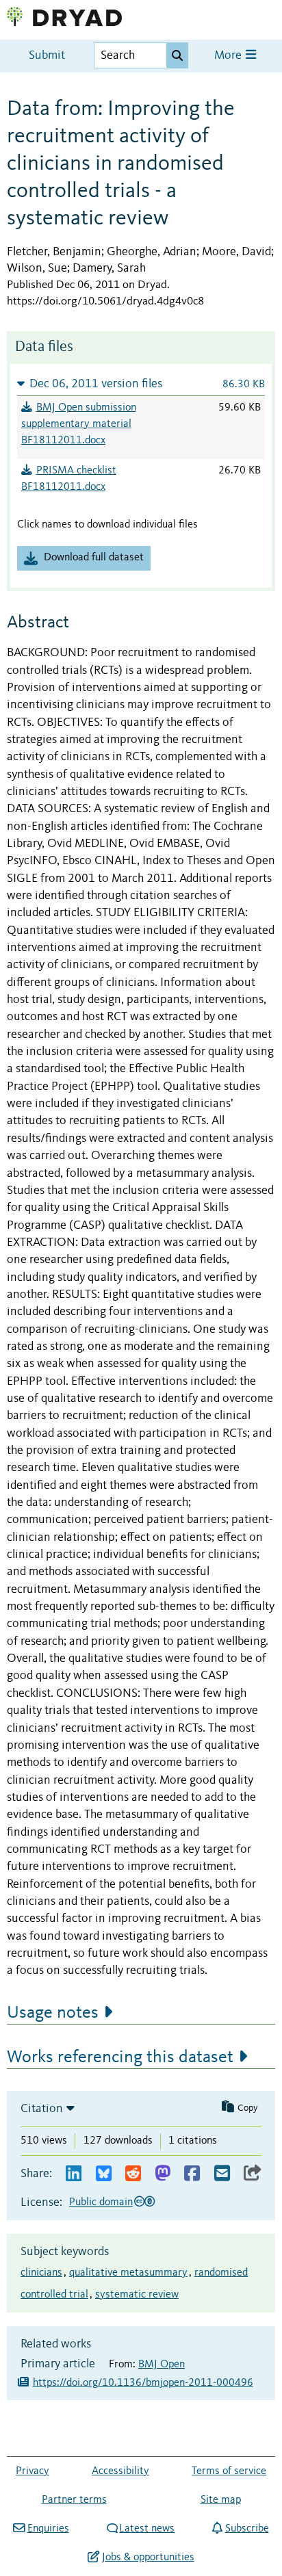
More (229, 56)
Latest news (147, 2529)
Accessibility (120, 2471)
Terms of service (229, 2471)
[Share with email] (222, 2174)
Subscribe (247, 2529)
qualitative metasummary (128, 2273)
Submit (47, 56)
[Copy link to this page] (253, 2174)
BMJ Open (162, 2365)
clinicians (41, 2273)
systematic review (137, 2295)
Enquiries (48, 2529)
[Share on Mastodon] (163, 2174)
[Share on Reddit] (133, 2174)
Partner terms (74, 2500)
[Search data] (177, 55)
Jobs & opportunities (148, 2558)
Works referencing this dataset (120, 2057)
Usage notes (53, 2013)
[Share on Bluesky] (104, 2174)
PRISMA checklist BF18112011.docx (69, 479)
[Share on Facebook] (192, 2174)
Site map (221, 2500)
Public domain (101, 2202)
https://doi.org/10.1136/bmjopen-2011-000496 (143, 2383)
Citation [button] (42, 2109)
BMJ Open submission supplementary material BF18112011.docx (79, 424)
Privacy (33, 2471)
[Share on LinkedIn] (74, 2174)
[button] (141, 383)
